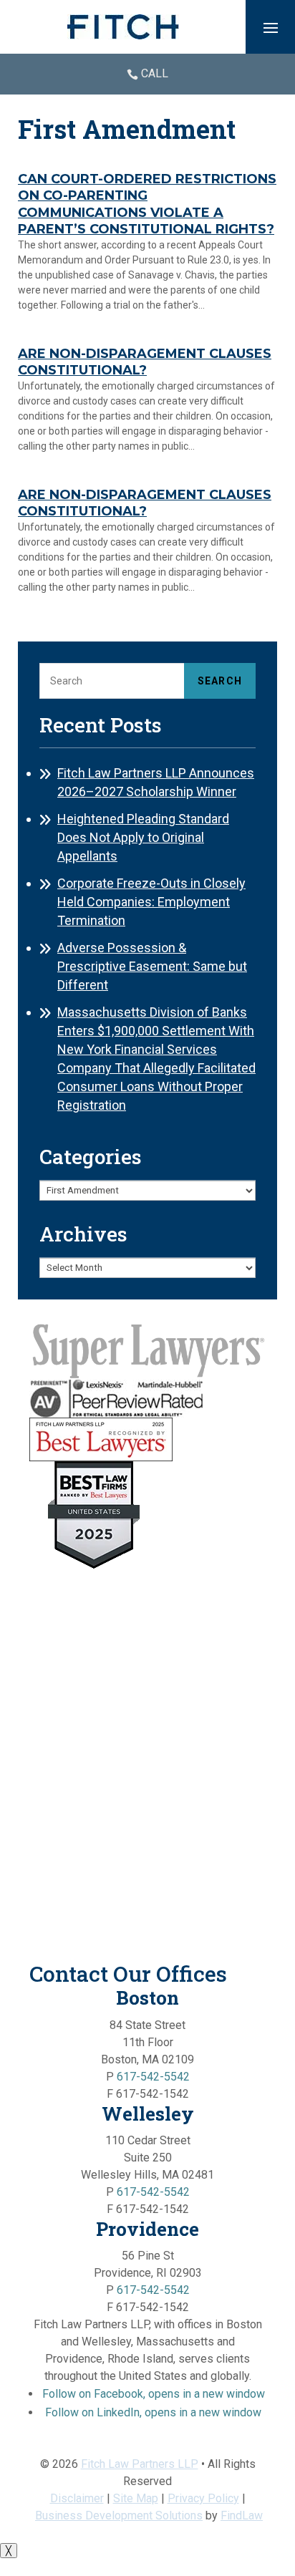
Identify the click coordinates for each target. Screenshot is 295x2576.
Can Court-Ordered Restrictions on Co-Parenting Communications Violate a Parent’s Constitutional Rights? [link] (147, 204)
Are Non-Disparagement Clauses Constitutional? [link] (145, 362)
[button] (271, 27)
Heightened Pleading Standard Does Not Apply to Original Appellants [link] (143, 837)
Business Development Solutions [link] (119, 2516)
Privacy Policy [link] (203, 2498)
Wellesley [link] (148, 2113)
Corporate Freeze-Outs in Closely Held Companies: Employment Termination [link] (151, 902)
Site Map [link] (136, 2498)
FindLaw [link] (242, 2516)
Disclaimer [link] (77, 2498)
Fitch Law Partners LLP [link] (140, 2464)
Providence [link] (147, 2229)
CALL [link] (155, 73)
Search (220, 681)
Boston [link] (147, 1998)
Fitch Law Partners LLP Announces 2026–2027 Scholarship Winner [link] (156, 782)
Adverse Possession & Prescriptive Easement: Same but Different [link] (152, 966)
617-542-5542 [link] (153, 2077)
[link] (123, 27)
